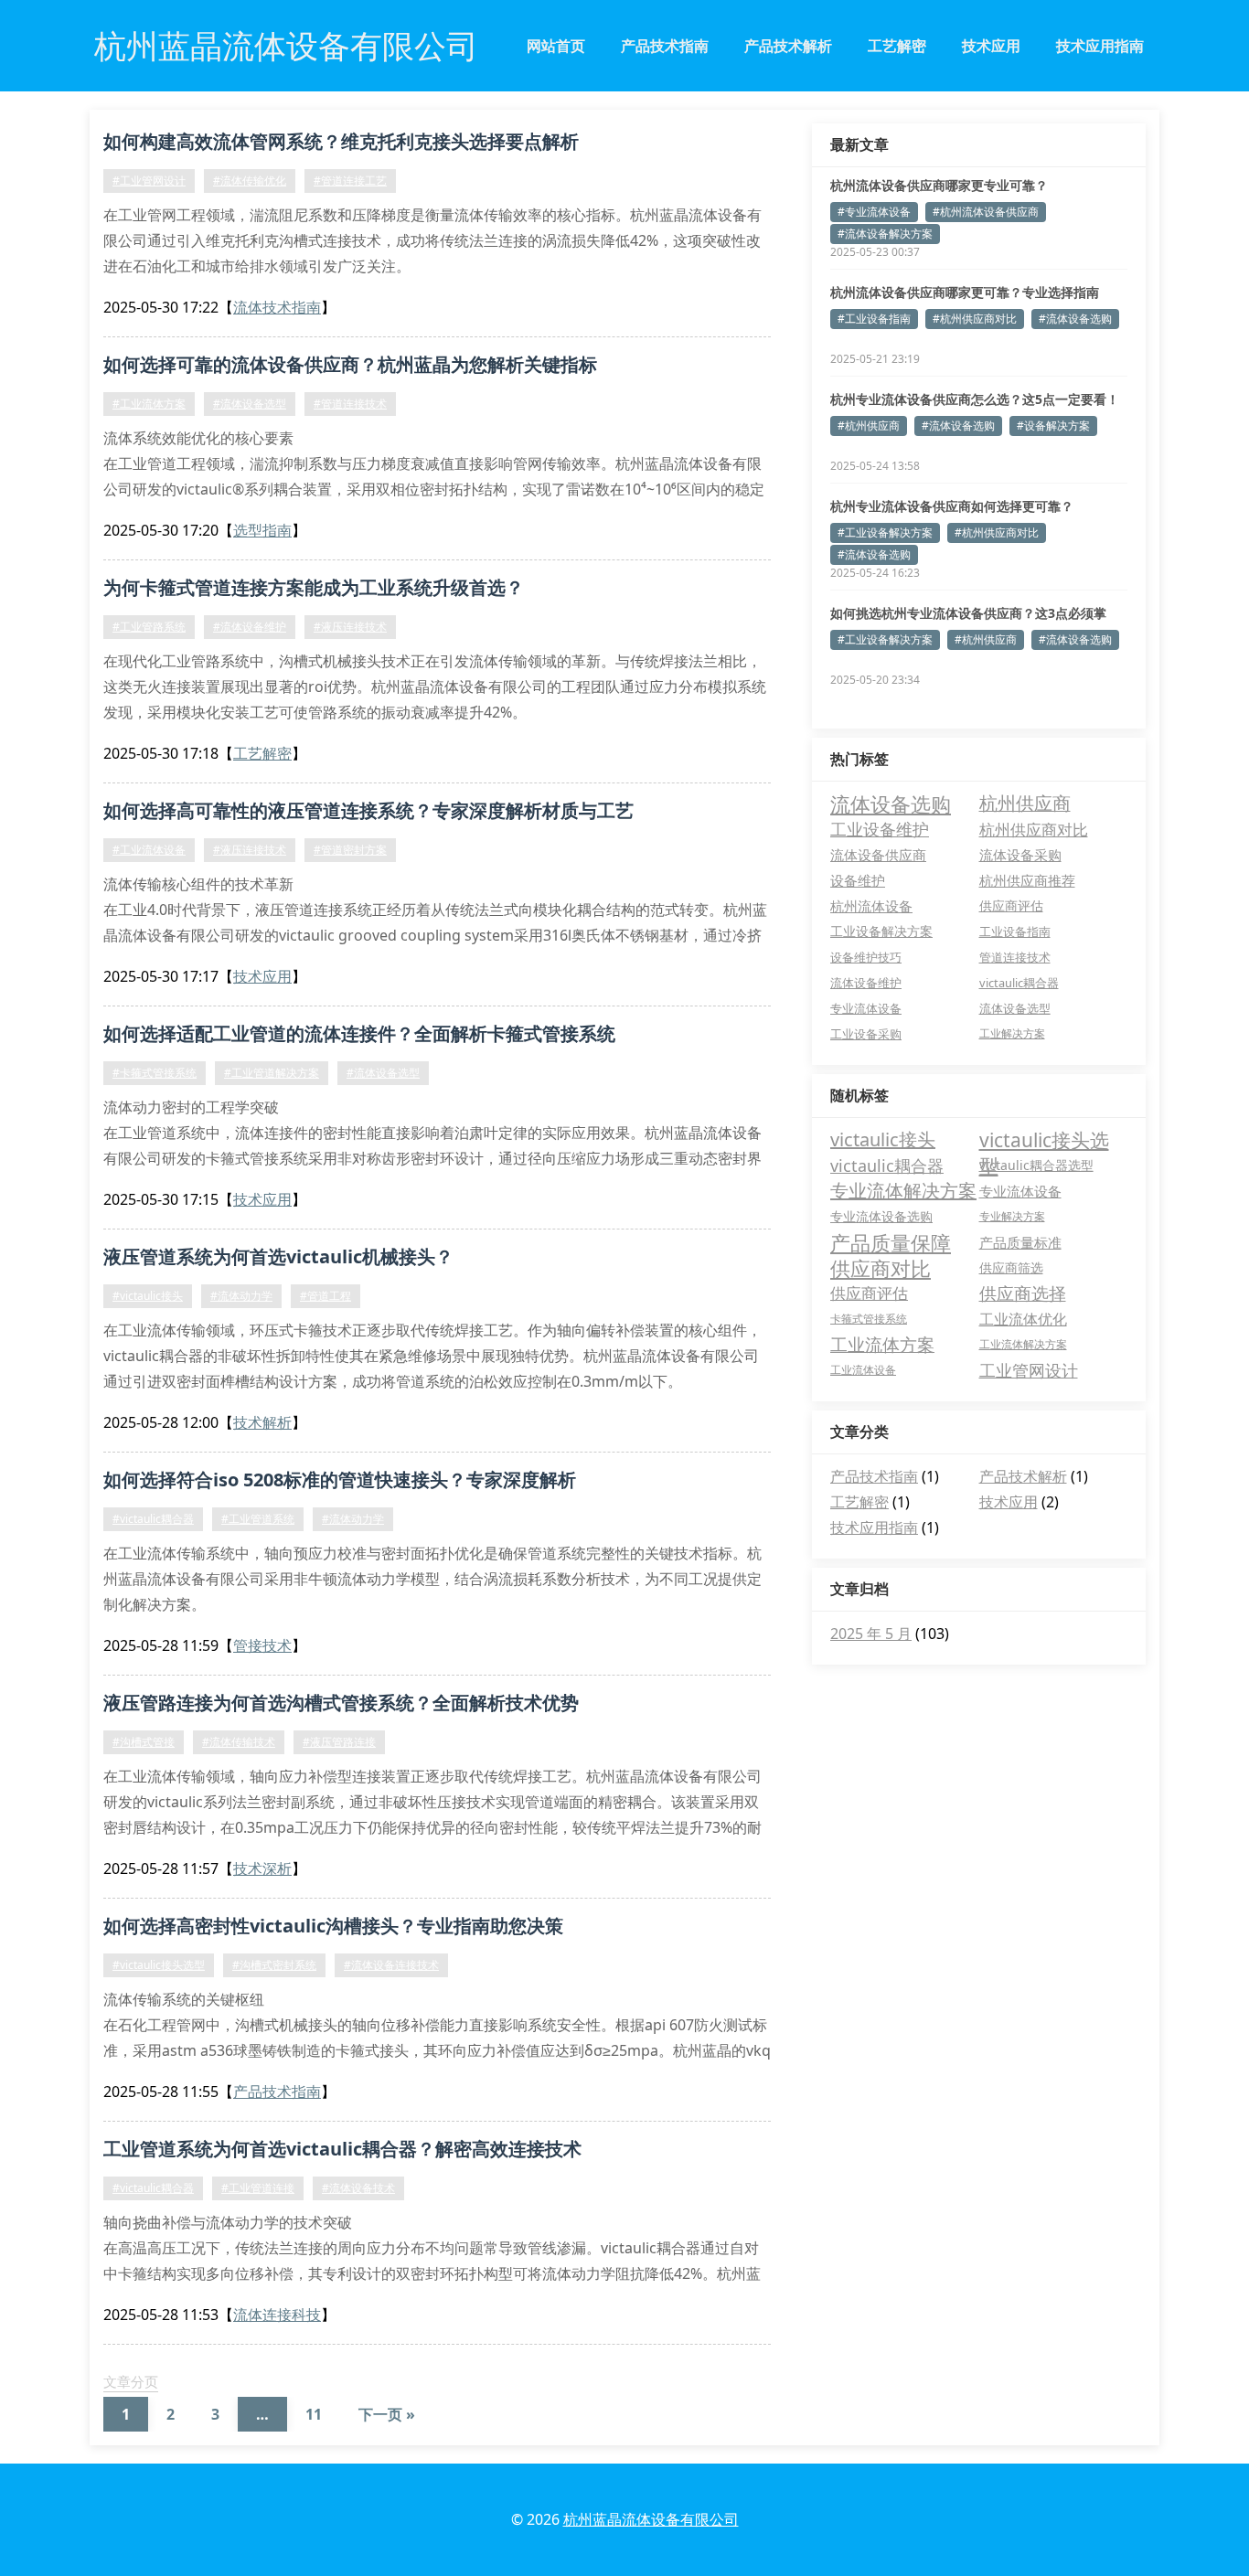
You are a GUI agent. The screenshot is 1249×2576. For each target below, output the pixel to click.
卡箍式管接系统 (869, 1319)
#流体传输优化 (250, 181)
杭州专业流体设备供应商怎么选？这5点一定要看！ (975, 399)
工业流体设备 (863, 1370)
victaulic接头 (883, 1139)
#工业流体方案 (149, 404)
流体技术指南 (277, 307)
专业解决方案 (1012, 1216)
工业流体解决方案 (1023, 1344)
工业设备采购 (866, 1034)
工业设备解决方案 (881, 931)
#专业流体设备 (874, 212)
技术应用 (991, 46)
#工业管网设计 (149, 181)
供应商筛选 (1011, 1267)
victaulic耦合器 (1019, 983)
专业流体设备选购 (881, 1216)
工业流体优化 (1023, 1319)
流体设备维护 (866, 983)
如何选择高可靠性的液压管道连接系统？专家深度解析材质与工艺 (368, 810)
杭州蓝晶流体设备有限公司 (651, 2519)
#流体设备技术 (358, 2188)
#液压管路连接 (339, 1742)
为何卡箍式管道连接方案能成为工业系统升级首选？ (314, 587)
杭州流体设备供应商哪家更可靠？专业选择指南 (965, 292)
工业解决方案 (1012, 1033)
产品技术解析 (788, 46)
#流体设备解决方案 (885, 234)
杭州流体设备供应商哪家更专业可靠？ (939, 185)
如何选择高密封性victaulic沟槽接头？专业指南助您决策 (333, 1926)
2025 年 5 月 (871, 1634)
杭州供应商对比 (1034, 829)
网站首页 (556, 46)
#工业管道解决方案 (272, 1073)
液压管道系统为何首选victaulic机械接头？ (278, 1256)
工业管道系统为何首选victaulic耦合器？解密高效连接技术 (342, 2149)
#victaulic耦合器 (153, 1519)
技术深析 (262, 1868)
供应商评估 (1011, 905)
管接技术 (262, 1645)
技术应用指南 (1100, 46)
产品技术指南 (665, 46)
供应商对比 (881, 1268)
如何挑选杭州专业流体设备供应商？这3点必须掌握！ (968, 613)
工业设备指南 (1015, 931)
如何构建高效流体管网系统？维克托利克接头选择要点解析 (341, 141)
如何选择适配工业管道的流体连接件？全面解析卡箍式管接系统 (359, 1033)
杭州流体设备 (871, 906)
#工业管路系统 (149, 627)
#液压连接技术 (350, 627)
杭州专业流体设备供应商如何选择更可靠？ (952, 506)
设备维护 (858, 880)
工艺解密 (897, 46)
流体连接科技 (277, 2315)
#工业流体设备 (149, 850)
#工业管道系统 (258, 1519)
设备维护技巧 (866, 957)
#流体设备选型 (250, 404)
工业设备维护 (880, 829)
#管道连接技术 (350, 404)
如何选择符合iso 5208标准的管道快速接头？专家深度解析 (340, 1480)
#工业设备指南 (874, 319)
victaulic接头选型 (1044, 1140)
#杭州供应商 (869, 426)
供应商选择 (1023, 1293)
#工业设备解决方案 (885, 532)
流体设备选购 (891, 804)
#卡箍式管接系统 (155, 1073)
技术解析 (262, 1422)
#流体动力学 (241, 1296)
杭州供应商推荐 (1027, 880)
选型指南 (262, 530)
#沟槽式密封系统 (274, 1965)
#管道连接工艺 (350, 181)
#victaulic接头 (148, 1296)
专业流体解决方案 (903, 1191)
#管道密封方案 (350, 850)
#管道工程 (326, 1296)
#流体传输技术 (239, 1742)
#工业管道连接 (258, 2188)
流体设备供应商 (878, 855)
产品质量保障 (891, 1242)
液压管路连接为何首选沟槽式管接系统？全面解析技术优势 (341, 1703)
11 (314, 2414)
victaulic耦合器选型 (1036, 1165)
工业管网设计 (1029, 1370)
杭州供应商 (1025, 803)
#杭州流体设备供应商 (986, 212)
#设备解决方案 (1053, 426)
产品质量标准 (1020, 1242)
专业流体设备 (866, 1008)
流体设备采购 (1020, 855)
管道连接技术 (1015, 957)
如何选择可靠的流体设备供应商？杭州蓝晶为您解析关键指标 (350, 364)
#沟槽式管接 (144, 1742)
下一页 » (387, 2414)
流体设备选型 (1015, 1008)
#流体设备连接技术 (391, 1965)
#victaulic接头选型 (159, 1965)
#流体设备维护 (250, 627)
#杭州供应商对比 (975, 319)
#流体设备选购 (1075, 319)
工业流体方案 (882, 1345)
